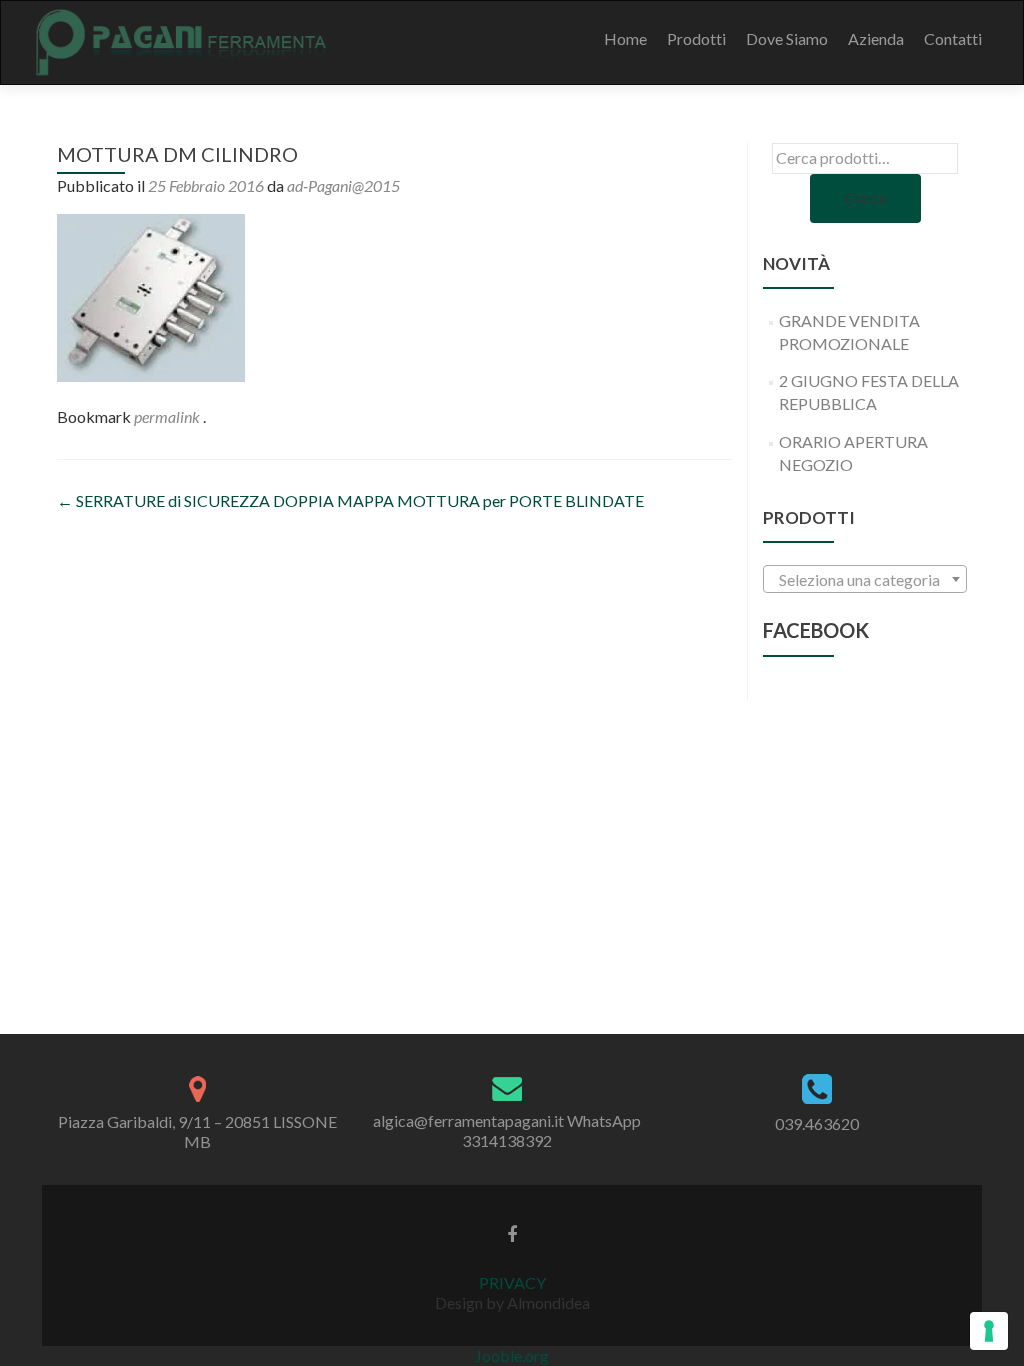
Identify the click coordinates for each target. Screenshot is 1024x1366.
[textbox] (865, 580)
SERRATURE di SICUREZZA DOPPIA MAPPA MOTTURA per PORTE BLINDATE (350, 500)
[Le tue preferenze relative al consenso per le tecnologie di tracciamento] (989, 1331)
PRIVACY (512, 1282)
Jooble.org (512, 1355)
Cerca (865, 197)
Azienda (876, 38)
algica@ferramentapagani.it (468, 1120)
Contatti (953, 38)
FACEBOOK (816, 630)
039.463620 (817, 1123)
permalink (168, 416)
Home (625, 38)
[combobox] (865, 579)
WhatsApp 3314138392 (551, 1130)
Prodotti (696, 38)
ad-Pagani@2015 (343, 185)
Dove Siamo (787, 38)
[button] (151, 298)
